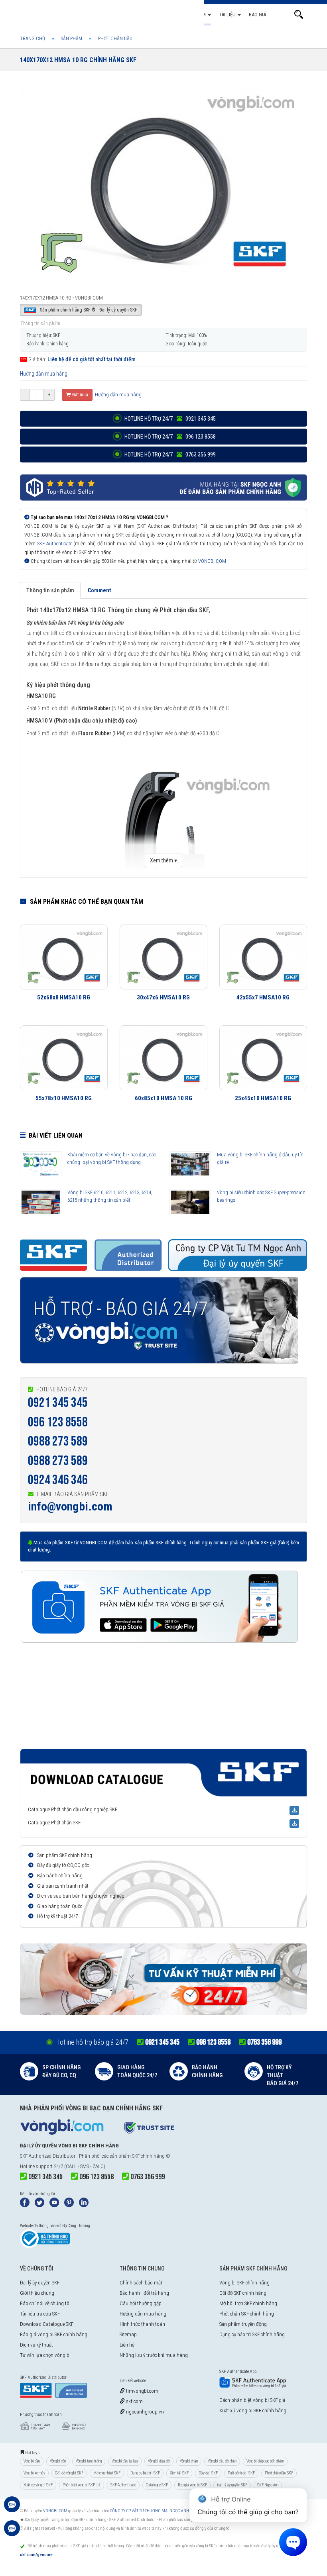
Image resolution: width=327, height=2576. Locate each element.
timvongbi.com (142, 2391)
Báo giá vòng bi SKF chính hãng (54, 2334)
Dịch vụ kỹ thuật (36, 2345)
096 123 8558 (58, 1422)
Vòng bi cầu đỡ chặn (222, 2461)
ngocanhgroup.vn (144, 2412)
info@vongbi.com (70, 1506)
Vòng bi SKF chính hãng (244, 2283)
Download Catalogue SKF (47, 2324)
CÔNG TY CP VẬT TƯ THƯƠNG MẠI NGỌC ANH (149, 2511)
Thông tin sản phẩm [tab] (50, 590)
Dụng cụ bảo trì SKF (145, 2473)
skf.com (134, 2401)
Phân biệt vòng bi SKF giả (82, 2485)
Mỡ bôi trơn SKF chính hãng (248, 2303)
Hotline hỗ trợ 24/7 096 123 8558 (169, 437)
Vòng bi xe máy (34, 2473)
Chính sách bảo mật (141, 2283)
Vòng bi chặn (189, 2461)
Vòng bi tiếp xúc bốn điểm (265, 2461)
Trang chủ (131, 15)
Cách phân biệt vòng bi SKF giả (252, 2400)
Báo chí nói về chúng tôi (45, 2303)
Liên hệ (127, 2345)
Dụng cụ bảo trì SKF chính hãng (252, 2334)
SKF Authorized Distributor (48, 2156)
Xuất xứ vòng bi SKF (38, 2485)
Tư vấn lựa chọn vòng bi (45, 2355)
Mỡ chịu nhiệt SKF (107, 2473)
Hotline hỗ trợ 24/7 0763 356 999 (169, 454)
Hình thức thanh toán (142, 2324)
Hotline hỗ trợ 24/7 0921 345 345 (169, 419)
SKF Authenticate (55, 544)
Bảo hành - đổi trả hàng (144, 2293)
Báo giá (257, 15)
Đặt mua (80, 395)
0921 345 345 (58, 1403)
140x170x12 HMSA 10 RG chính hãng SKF (78, 60)
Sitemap (128, 2334)
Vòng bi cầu (32, 2461)
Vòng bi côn (58, 2461)
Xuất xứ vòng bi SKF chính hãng (253, 2410)
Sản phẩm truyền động (243, 2324)
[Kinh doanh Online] (12, 2508)
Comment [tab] (99, 590)
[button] (299, 15)
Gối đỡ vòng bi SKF (69, 2473)
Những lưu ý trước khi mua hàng (154, 2355)
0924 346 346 (58, 1480)
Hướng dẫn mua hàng (44, 374)
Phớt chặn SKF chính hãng (247, 2314)
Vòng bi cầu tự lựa (125, 2461)
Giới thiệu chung (37, 2293)
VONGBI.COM (212, 561)
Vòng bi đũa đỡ (159, 2461)
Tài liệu (228, 15)
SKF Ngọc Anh (268, 2485)
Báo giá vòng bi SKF (192, 2485)
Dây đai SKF (208, 2473)
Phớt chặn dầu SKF (279, 2473)
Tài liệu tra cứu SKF (40, 2314)
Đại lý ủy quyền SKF (40, 2283)
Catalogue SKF (157, 2485)
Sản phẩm (195, 15)
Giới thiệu (163, 15)
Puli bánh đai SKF (241, 2473)
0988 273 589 (58, 1441)
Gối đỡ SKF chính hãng (243, 2293)
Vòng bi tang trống (89, 2461)
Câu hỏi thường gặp (141, 2303)
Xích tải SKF (179, 2473)
